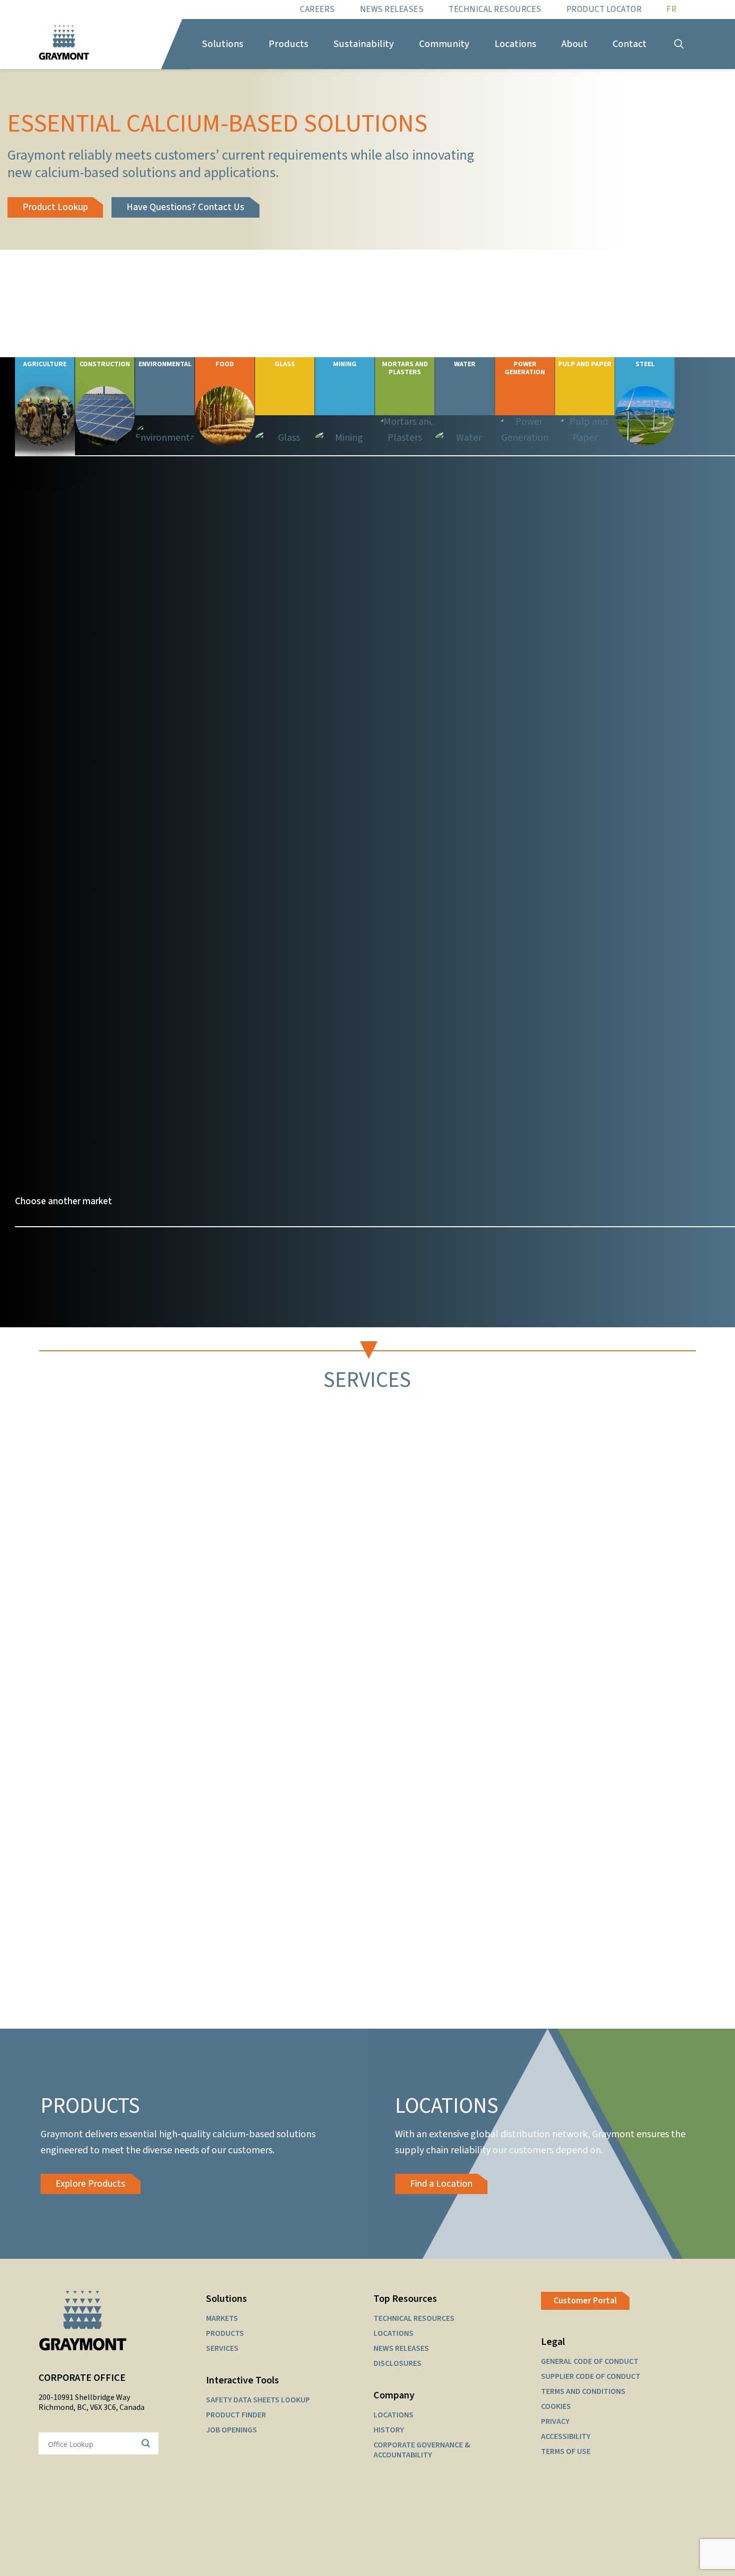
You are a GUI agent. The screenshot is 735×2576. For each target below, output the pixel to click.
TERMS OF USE (566, 2451)
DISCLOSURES (397, 2363)
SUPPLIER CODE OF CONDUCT (591, 2376)
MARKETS (222, 2318)
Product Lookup (55, 207)
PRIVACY (555, 2421)
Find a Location (441, 2184)
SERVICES (222, 2348)
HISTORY (389, 2430)
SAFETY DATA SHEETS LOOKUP (258, 2400)
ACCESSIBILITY (566, 2436)
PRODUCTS (225, 2333)
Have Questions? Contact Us (185, 207)
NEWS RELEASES (401, 2348)
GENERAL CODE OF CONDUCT (590, 2361)
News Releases (392, 10)
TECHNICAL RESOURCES (414, 2318)
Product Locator (604, 10)
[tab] (100, 899)
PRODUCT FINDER (236, 2415)
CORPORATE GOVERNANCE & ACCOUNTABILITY (422, 2450)
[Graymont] (64, 44)
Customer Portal (585, 2301)
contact (263, 1168)
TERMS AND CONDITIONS (583, 2391)
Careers (317, 10)
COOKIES (556, 2406)
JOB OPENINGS (231, 2430)
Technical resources (495, 10)
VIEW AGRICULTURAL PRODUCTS (83, 800)
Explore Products (90, 2184)
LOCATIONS (393, 2333)
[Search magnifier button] (147, 2443)
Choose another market (63, 1201)
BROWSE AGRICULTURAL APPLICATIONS (98, 771)
